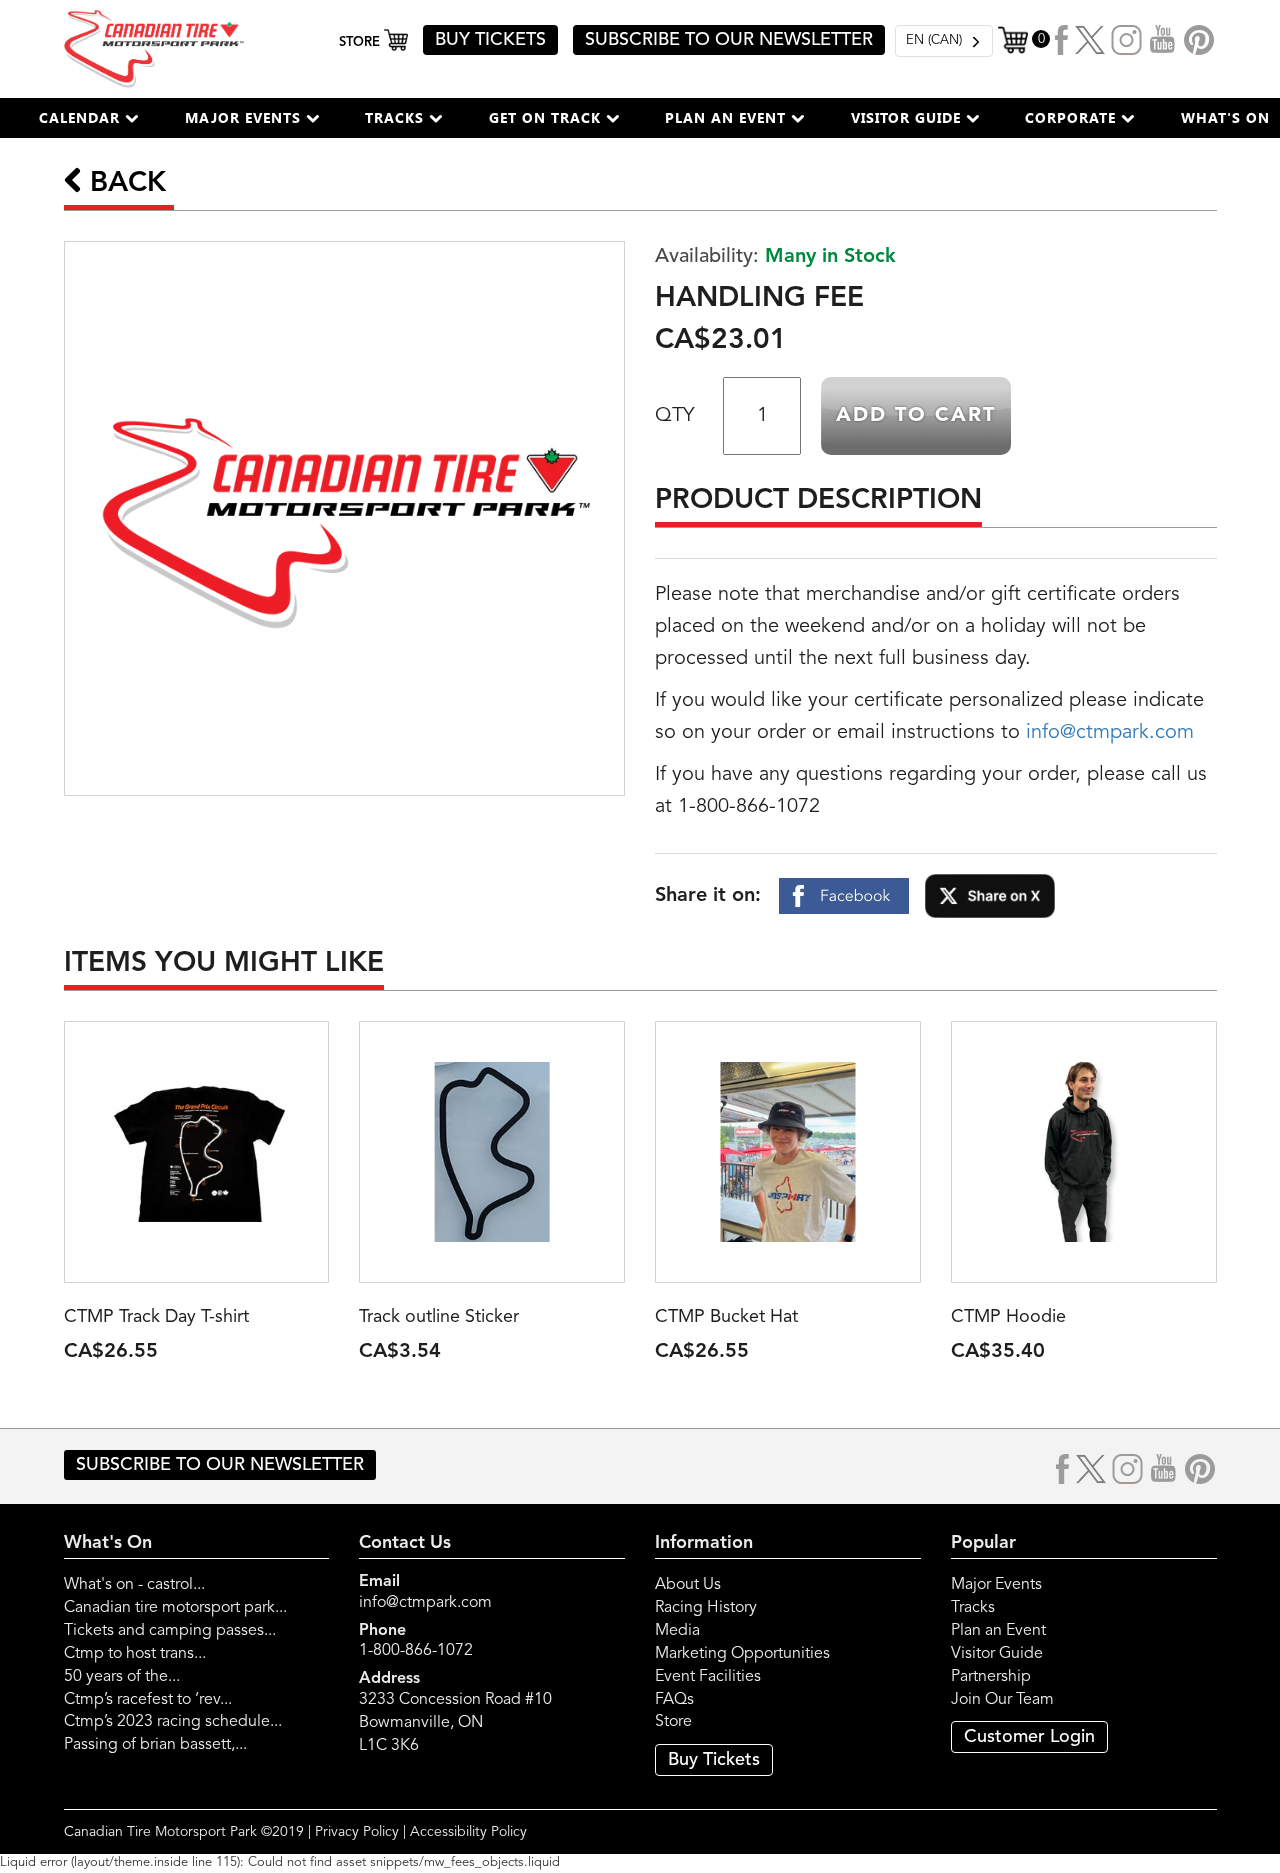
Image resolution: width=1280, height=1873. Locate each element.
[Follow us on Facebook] (1062, 40)
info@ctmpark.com (1110, 733)
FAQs (674, 1700)
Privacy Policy (357, 1832)
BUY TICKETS (490, 40)
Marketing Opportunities (742, 1654)
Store (673, 1722)
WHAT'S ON (1225, 117)
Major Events (996, 1585)
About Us (688, 1585)
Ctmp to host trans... (135, 1654)
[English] (944, 41)
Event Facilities (708, 1677)
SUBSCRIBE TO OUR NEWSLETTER (729, 40)
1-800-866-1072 (416, 1651)
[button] (89, 118)
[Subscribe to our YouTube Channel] (1163, 40)
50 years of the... (122, 1677)
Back (124, 184)
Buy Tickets (714, 1760)
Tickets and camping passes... (170, 1631)
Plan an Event (998, 1631)
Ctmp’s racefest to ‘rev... (148, 1700)
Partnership (991, 1677)
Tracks (973, 1608)
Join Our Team (1002, 1700)
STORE (361, 42)
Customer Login (1029, 1737)
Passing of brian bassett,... (155, 1745)
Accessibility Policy (468, 1832)
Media (677, 1631)
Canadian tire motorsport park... (175, 1608)
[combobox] (944, 41)
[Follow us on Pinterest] (1199, 40)
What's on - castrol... (134, 1585)
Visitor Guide (997, 1654)
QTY (674, 416)
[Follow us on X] (1090, 40)
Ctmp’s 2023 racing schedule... (173, 1722)
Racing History (706, 1608)
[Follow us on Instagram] (1127, 40)
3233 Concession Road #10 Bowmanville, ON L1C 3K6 (455, 1723)
